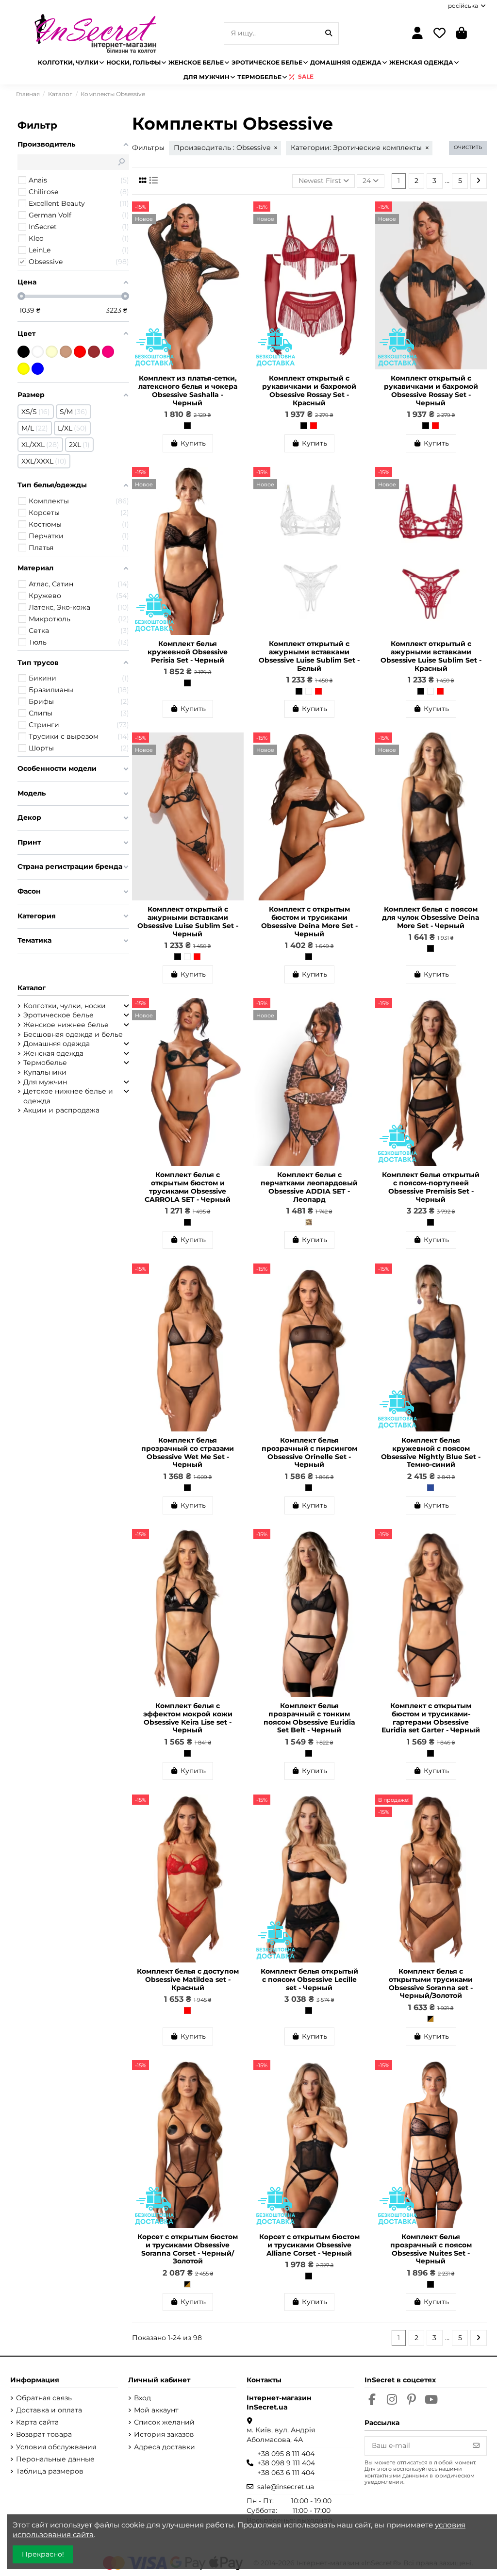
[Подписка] (476, 2446)
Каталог (32, 988)
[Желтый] (24, 369)
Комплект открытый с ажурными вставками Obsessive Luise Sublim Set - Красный (431, 656)
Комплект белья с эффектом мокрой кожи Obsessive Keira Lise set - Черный (188, 1718)
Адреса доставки (165, 2447)
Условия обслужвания (56, 2447)
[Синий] (38, 369)
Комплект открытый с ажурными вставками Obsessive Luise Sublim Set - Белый (309, 656)
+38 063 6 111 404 (286, 2473)
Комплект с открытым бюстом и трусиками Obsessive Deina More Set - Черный (309, 921)
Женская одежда (53, 1053)
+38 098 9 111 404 (286, 2463)
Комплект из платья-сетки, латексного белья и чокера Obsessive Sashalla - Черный (188, 390)
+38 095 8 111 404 (286, 2454)
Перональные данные (55, 2459)
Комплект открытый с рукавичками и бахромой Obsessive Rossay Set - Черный (431, 390)
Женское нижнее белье (66, 1025)
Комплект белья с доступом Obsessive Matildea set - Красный (188, 1979)
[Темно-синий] (431, 1488)
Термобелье (45, 1063)
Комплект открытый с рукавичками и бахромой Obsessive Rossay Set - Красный (309, 390)
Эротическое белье (58, 1015)
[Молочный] (52, 352)
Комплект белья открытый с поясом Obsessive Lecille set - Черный (309, 1979)
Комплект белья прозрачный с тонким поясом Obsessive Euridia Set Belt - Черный (309, 1718)
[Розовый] (108, 352)
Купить (193, 443)
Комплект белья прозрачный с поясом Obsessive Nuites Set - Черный (431, 2249)
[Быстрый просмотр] (236, 233)
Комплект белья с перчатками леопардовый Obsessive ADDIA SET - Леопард (309, 1187)
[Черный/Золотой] (431, 2019)
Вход (142, 2398)
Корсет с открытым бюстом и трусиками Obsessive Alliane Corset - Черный (309, 2245)
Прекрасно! (43, 2554)
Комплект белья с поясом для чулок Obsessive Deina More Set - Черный (431, 917)
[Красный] (314, 426)
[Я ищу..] (329, 33)
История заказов (164, 2434)
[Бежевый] (66, 352)
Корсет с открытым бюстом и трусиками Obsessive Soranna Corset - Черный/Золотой (188, 2249)
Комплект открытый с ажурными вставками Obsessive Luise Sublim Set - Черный (188, 921)
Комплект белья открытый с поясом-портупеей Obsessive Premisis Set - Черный (431, 1187)
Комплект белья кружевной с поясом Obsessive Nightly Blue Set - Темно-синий (431, 1452)
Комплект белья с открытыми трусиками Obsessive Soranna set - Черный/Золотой (431, 1983)
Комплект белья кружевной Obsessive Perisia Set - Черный (188, 652)
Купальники (45, 1072)
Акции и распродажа (61, 1110)
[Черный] (187, 426)
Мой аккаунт (156, 2410)
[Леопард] (309, 1222)
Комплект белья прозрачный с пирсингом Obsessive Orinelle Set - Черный (309, 1452)
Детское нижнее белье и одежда (68, 1096)
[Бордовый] (94, 352)
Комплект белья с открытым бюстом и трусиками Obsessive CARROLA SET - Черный (188, 1187)
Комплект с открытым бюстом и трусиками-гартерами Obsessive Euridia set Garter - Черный (431, 1718)
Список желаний (164, 2422)
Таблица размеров (50, 2471)
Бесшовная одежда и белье (73, 1034)
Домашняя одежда (57, 1044)
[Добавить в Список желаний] (236, 216)
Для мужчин (45, 1082)
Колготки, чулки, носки (65, 1006)
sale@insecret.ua (286, 2487)
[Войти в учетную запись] (418, 34)
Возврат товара (44, 2434)
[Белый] (309, 691)
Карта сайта (37, 2422)
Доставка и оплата (49, 2410)
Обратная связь (44, 2398)
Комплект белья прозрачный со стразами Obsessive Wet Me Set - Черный (188, 1452)
